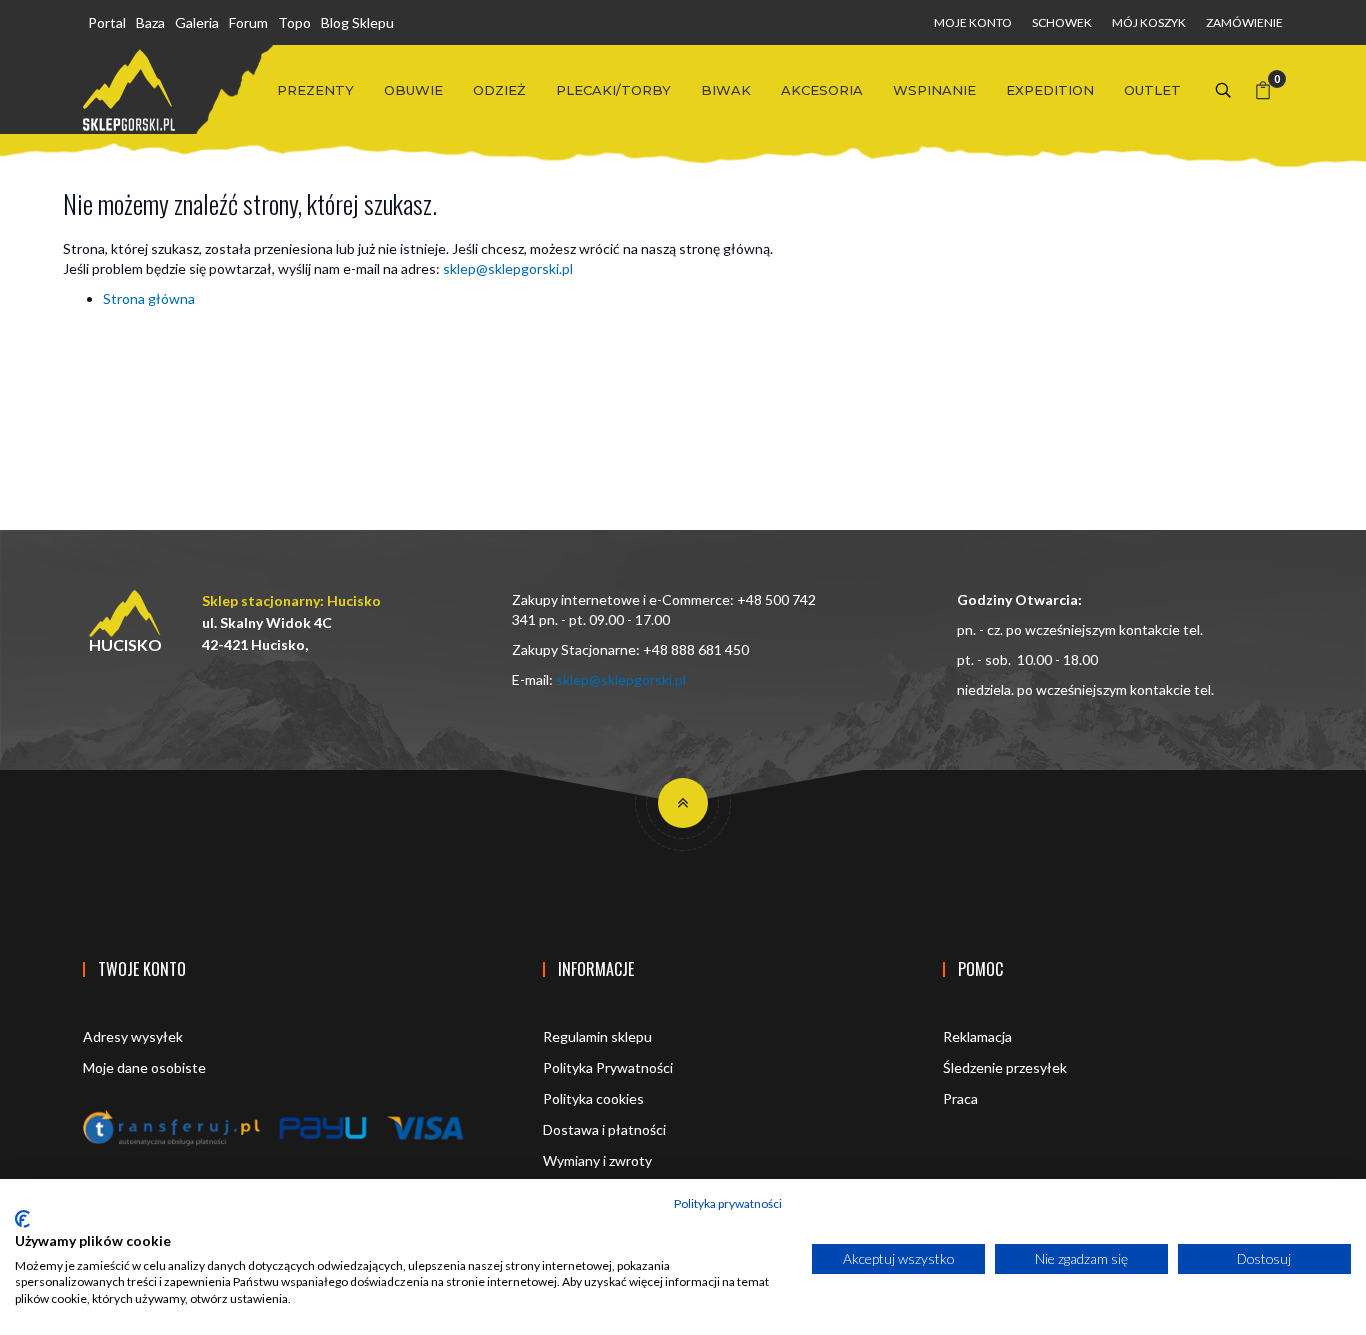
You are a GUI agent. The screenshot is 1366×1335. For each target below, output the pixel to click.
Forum (248, 22)
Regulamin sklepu (597, 1036)
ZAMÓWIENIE (1244, 22)
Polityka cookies (593, 1098)
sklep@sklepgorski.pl (508, 268)
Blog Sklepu (357, 22)
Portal (107, 22)
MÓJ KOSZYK (1149, 22)
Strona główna (149, 298)
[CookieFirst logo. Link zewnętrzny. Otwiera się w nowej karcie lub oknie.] (22, 1219)
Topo (294, 22)
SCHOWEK (1062, 22)
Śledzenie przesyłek (1005, 1067)
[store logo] (129, 90)
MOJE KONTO (973, 22)
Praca (960, 1098)
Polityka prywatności (728, 1203)
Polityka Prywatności (608, 1067)
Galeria (197, 22)
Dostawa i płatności (604, 1129)
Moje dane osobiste (144, 1067)
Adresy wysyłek (133, 1036)
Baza (150, 22)
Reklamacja (977, 1036)
